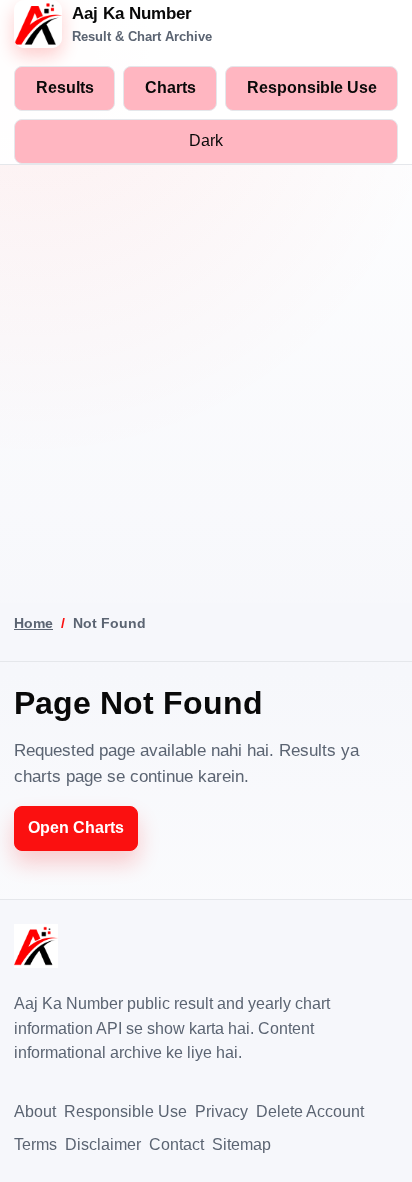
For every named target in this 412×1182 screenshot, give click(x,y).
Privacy (221, 1111)
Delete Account (310, 1111)
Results (65, 87)
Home (33, 623)
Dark (206, 140)
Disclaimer (103, 1144)
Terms (35, 1144)
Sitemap (241, 1144)
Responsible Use (312, 87)
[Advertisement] (206, 381)
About (35, 1111)
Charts (170, 87)
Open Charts (76, 827)
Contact (176, 1144)
